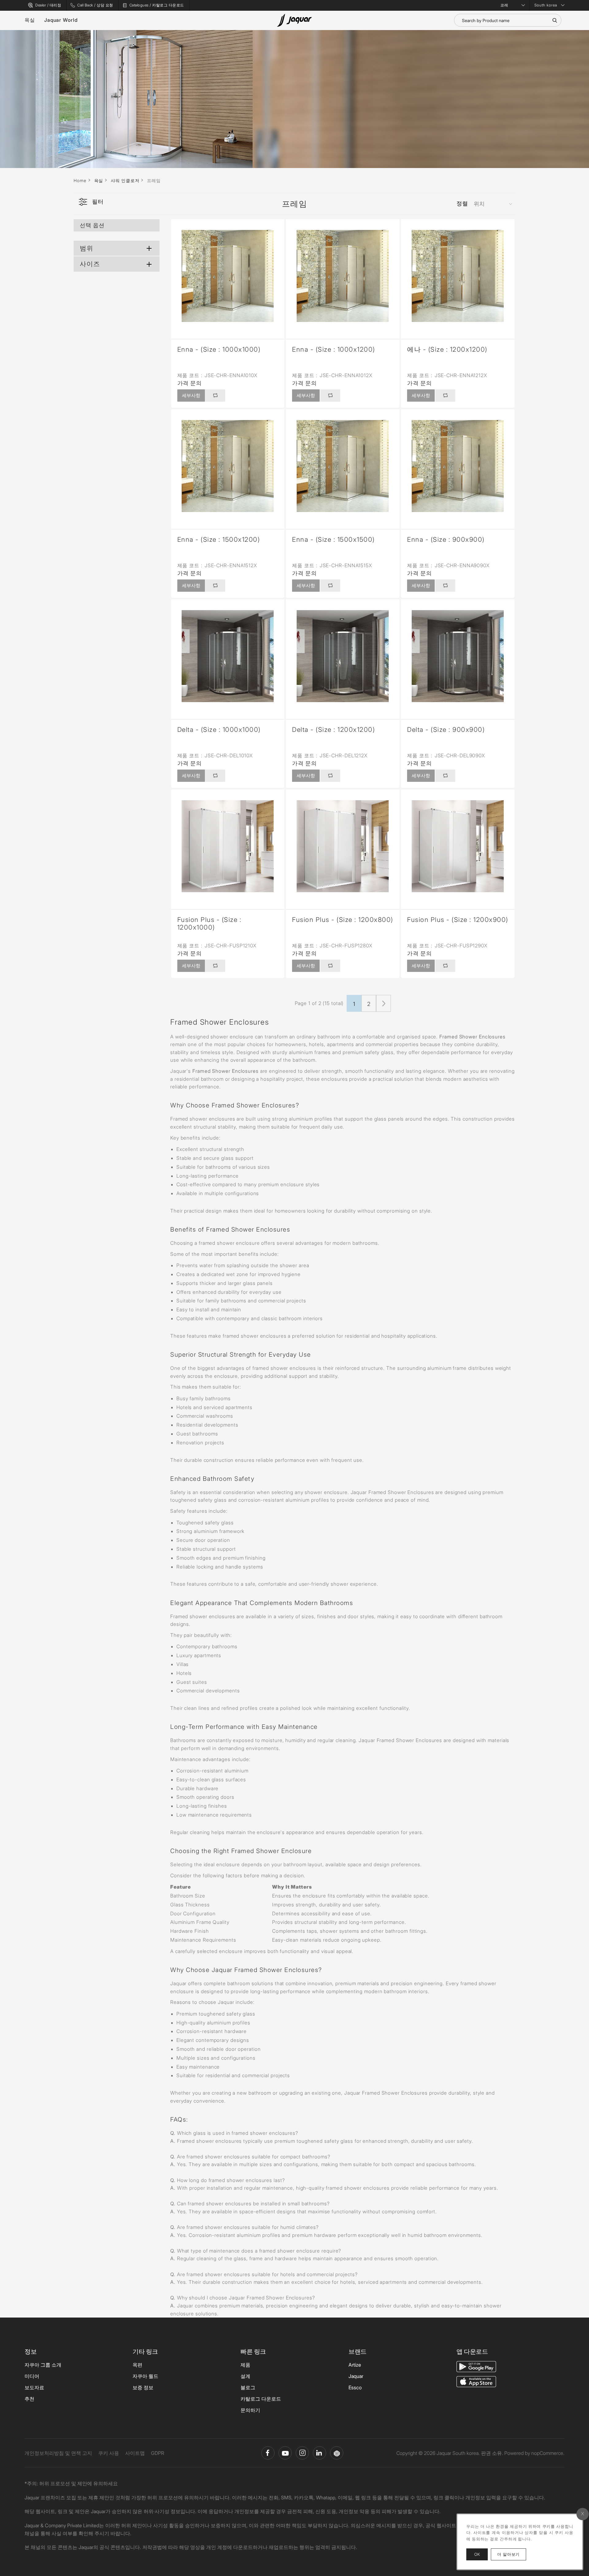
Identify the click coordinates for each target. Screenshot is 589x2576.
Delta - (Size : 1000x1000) (219, 730)
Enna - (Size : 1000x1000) (219, 349)
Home (80, 180)
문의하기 (250, 2410)
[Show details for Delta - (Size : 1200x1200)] (343, 656)
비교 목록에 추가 (215, 396)
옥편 (137, 2365)
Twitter (302, 2453)
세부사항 (191, 395)
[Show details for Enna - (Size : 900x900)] (458, 466)
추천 (29, 2399)
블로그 (248, 2387)
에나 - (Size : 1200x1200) (447, 349)
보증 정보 (143, 2387)
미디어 (32, 2376)
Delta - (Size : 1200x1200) (333, 730)
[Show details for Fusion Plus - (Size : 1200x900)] (458, 846)
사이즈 (90, 264)
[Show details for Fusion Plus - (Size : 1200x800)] (343, 846)
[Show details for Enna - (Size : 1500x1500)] (343, 466)
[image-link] (476, 2366)
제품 (245, 2365)
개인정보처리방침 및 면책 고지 (58, 2453)
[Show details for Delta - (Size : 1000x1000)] (228, 656)
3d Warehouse (337, 2453)
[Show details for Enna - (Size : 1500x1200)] (228, 466)
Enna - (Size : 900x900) (446, 539)
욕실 (30, 20)
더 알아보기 (512, 2554)
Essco (355, 2387)
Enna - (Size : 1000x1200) (334, 349)
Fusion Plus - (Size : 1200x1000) (210, 923)
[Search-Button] (555, 20)
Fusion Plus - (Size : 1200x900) (458, 920)
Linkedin (320, 2453)
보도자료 (34, 2387)
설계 (245, 2376)
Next (383, 1003)
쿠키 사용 (109, 2453)
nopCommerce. (548, 2453)
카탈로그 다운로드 (261, 2399)
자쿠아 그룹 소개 (43, 2365)
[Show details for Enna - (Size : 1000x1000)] (228, 276)
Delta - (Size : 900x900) (446, 730)
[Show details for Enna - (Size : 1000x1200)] (343, 276)
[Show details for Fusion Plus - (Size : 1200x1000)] (228, 846)
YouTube (285, 2453)
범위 (87, 248)
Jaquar (356, 2376)
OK (477, 2554)
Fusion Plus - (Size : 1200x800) (343, 920)
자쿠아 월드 (145, 2376)
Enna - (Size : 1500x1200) (219, 539)
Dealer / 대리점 (48, 5)
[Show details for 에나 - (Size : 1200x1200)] (458, 276)
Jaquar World (61, 20)
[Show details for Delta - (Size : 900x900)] (458, 656)
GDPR (158, 2453)
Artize (355, 2365)
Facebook (268, 2453)
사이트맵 (135, 2453)
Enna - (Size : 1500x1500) (333, 539)
